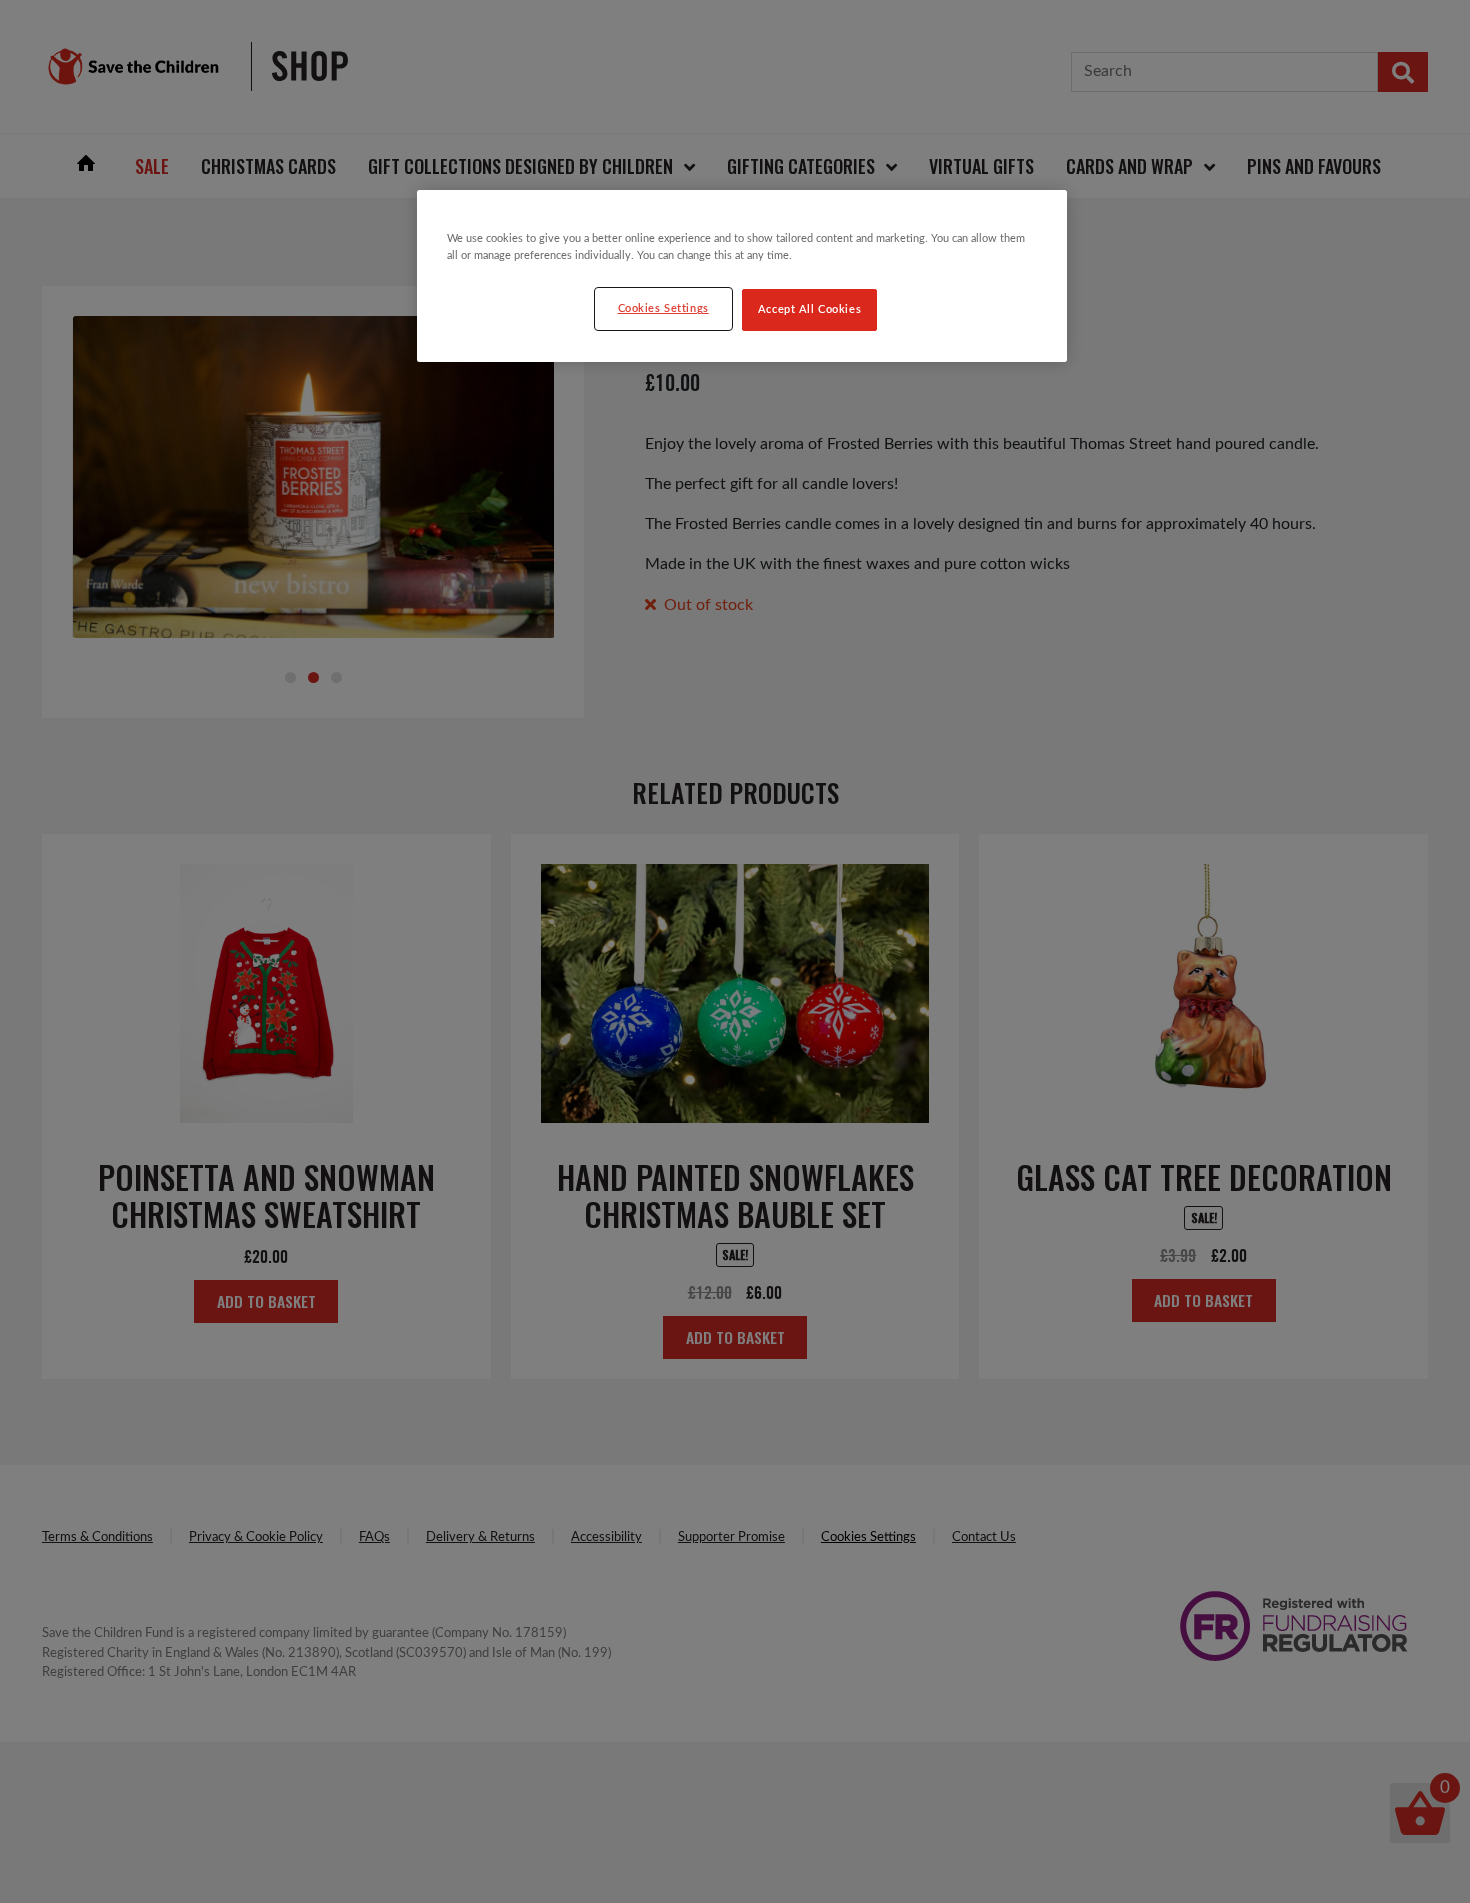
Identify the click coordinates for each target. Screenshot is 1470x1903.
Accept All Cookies (809, 309)
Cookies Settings (663, 308)
